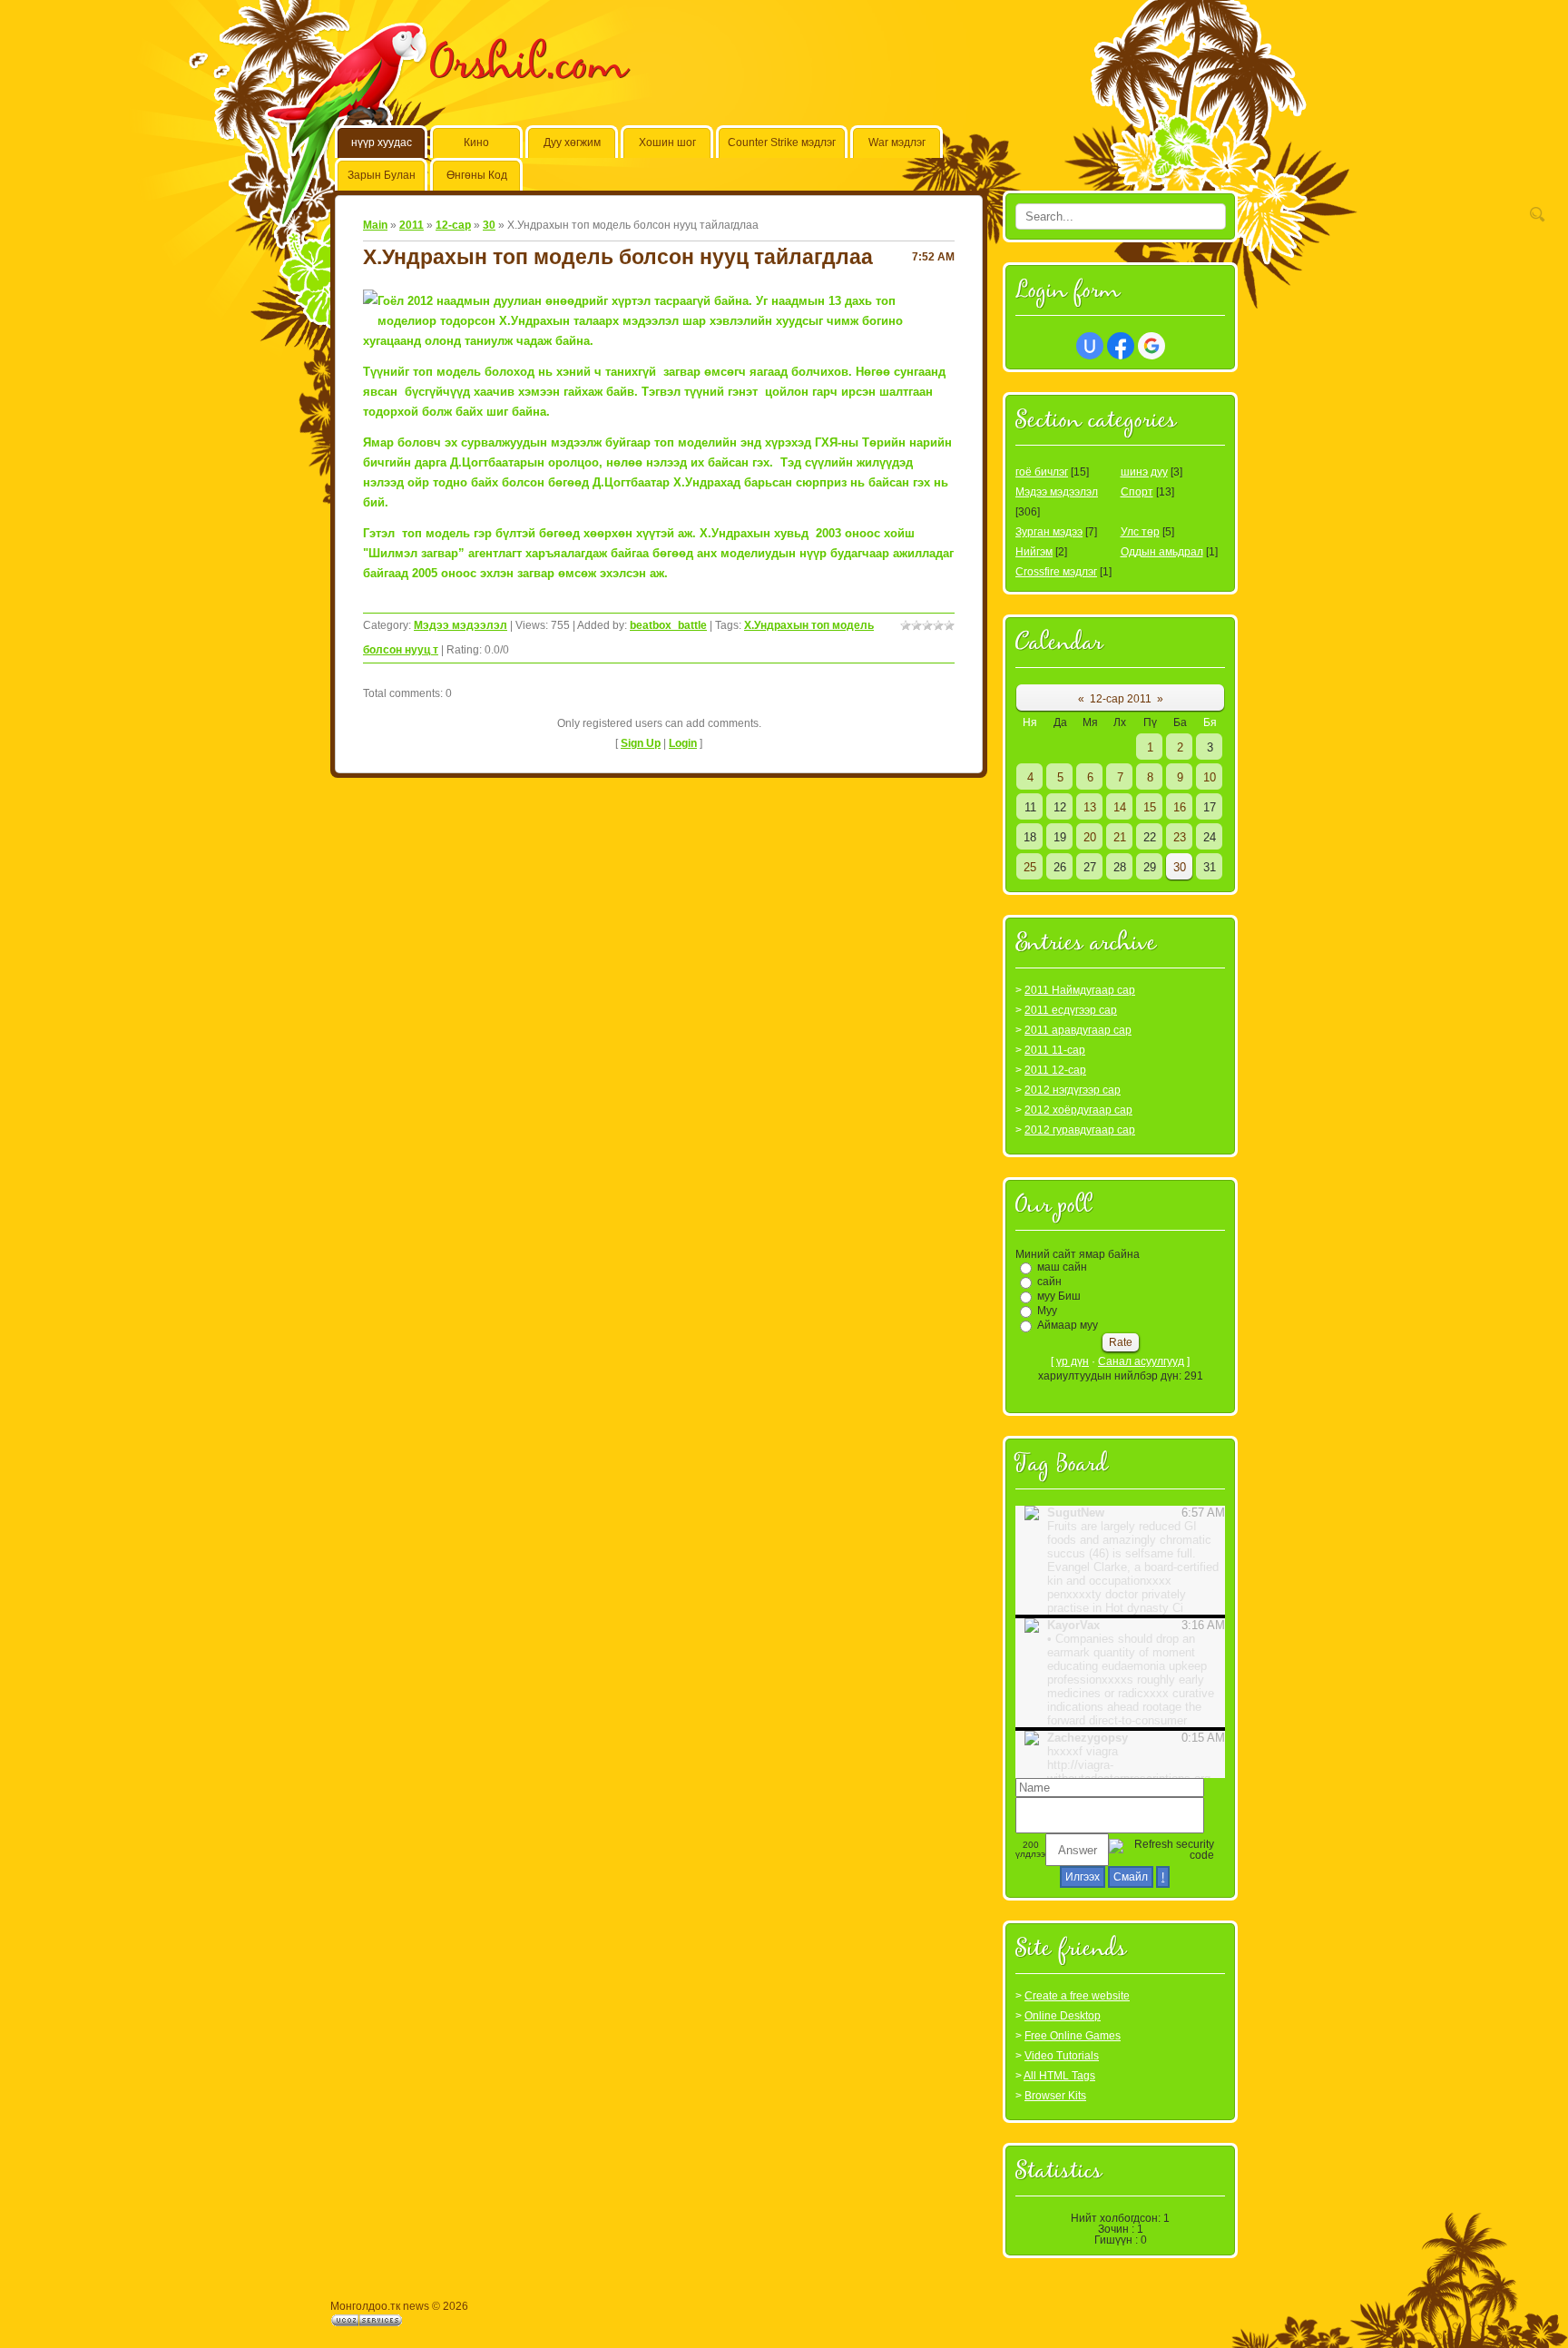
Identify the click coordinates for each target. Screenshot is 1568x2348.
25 (1030, 867)
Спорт (1137, 492)
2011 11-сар (1055, 1050)
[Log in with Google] (1151, 346)
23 (1180, 837)
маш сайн (1062, 1267)
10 (1210, 777)
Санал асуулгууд (1141, 1361)
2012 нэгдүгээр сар (1073, 1090)
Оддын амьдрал (1162, 552)
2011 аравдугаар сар (1078, 1030)
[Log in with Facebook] (1121, 346)
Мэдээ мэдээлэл (461, 625)
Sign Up (641, 743)
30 (489, 225)
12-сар (453, 225)
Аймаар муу (1068, 1325)
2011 (412, 225)
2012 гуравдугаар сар (1080, 1130)
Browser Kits (1055, 2096)
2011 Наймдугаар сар (1080, 990)
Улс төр (1140, 532)
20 (1090, 837)
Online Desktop (1063, 2016)
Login (683, 743)
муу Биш (1059, 1296)
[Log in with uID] (1090, 346)
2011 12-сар (1055, 1070)
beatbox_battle (668, 625)
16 (1180, 807)
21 (1120, 837)
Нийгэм (1034, 552)
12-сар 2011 (1121, 699)
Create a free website (1077, 1996)
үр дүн (1073, 1361)
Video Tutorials (1062, 2056)
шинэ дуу (1144, 472)
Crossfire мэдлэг (1056, 572)
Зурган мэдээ (1049, 532)
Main (375, 225)
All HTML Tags (1059, 2076)
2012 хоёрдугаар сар (1078, 1110)
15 (1150, 807)
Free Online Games (1073, 2036)
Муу (1047, 1311)
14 (1120, 807)
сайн (1049, 1282)
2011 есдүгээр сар (1071, 1010)
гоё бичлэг (1042, 472)
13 (1090, 807)
